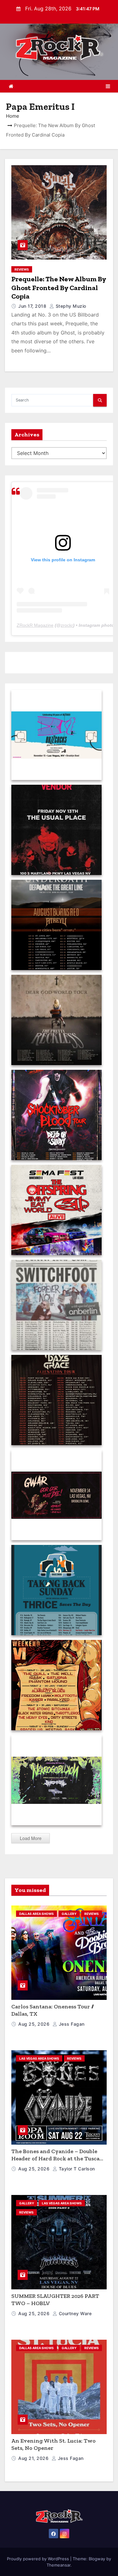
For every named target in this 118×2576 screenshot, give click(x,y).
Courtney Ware (74, 2313)
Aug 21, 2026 (34, 2458)
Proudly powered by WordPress (39, 2559)
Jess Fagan (71, 2024)
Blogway (97, 2559)
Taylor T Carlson (76, 2169)
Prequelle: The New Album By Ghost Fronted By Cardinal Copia (59, 288)
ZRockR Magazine (35, 625)
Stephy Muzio (70, 306)
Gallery (69, 1914)
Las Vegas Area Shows (39, 2058)
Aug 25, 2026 (35, 2024)
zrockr (67, 625)
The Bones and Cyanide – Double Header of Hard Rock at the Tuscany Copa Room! (59, 2158)
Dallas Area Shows (37, 1914)
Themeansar (59, 2565)
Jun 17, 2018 (33, 306)
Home (13, 116)
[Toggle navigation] (108, 86)
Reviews (22, 269)
